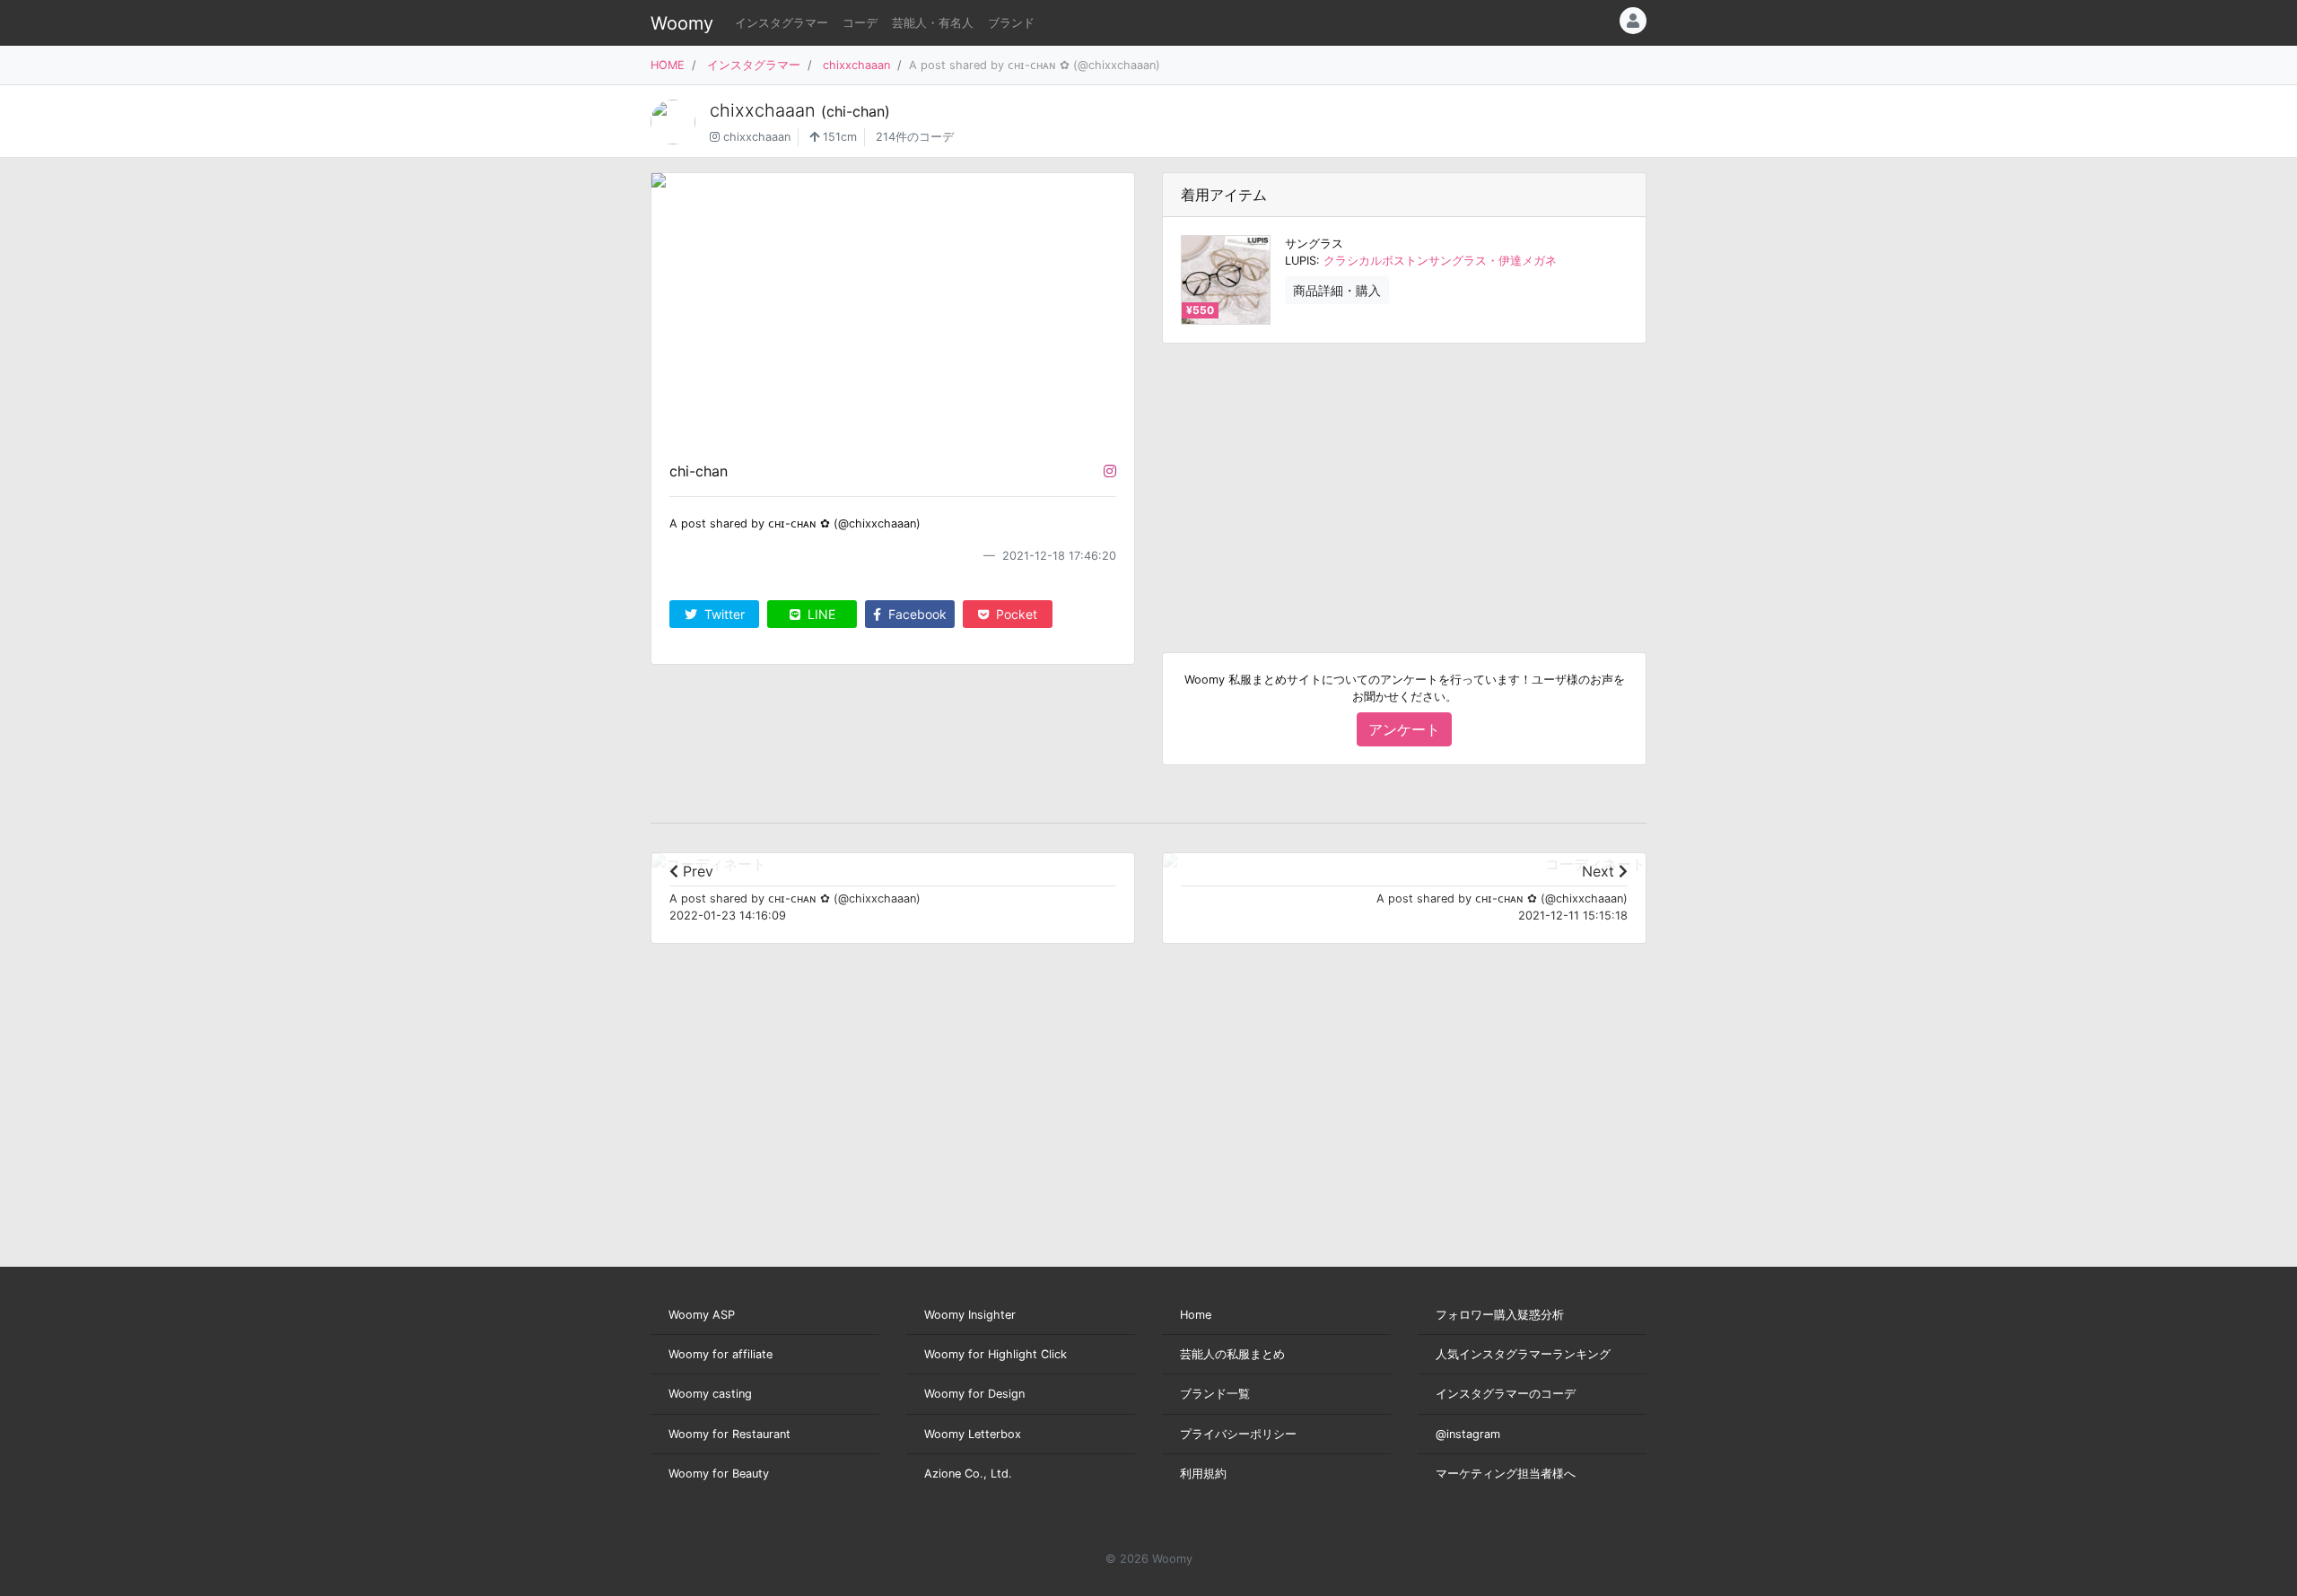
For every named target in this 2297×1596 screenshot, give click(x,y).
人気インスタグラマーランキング (1523, 1354)
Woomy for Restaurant (729, 1434)
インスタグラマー (782, 23)
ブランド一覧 (1215, 1394)
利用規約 (1203, 1474)
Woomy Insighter (970, 1315)
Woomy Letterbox (973, 1434)
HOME (668, 65)
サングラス (1314, 244)
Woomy (682, 23)
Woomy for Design (974, 1394)
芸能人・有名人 (933, 23)
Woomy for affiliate (721, 1354)
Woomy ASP (702, 1315)
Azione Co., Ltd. (968, 1474)
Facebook (916, 614)
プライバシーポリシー (1238, 1434)
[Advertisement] (1404, 484)
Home (1196, 1315)
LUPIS (1301, 261)
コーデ (860, 23)
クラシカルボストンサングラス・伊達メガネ (1440, 261)
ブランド (1011, 23)
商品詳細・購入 (1337, 290)
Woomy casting (710, 1394)
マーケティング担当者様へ (1506, 1474)
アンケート (1404, 729)
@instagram (1468, 1434)
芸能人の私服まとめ (1232, 1354)
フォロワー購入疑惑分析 (1500, 1315)
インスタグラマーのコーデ (1506, 1394)
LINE (820, 614)
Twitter (723, 614)
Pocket (1015, 614)
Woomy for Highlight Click (996, 1354)
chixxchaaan (856, 65)
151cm (838, 137)
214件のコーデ (915, 137)
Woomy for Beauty (719, 1474)
